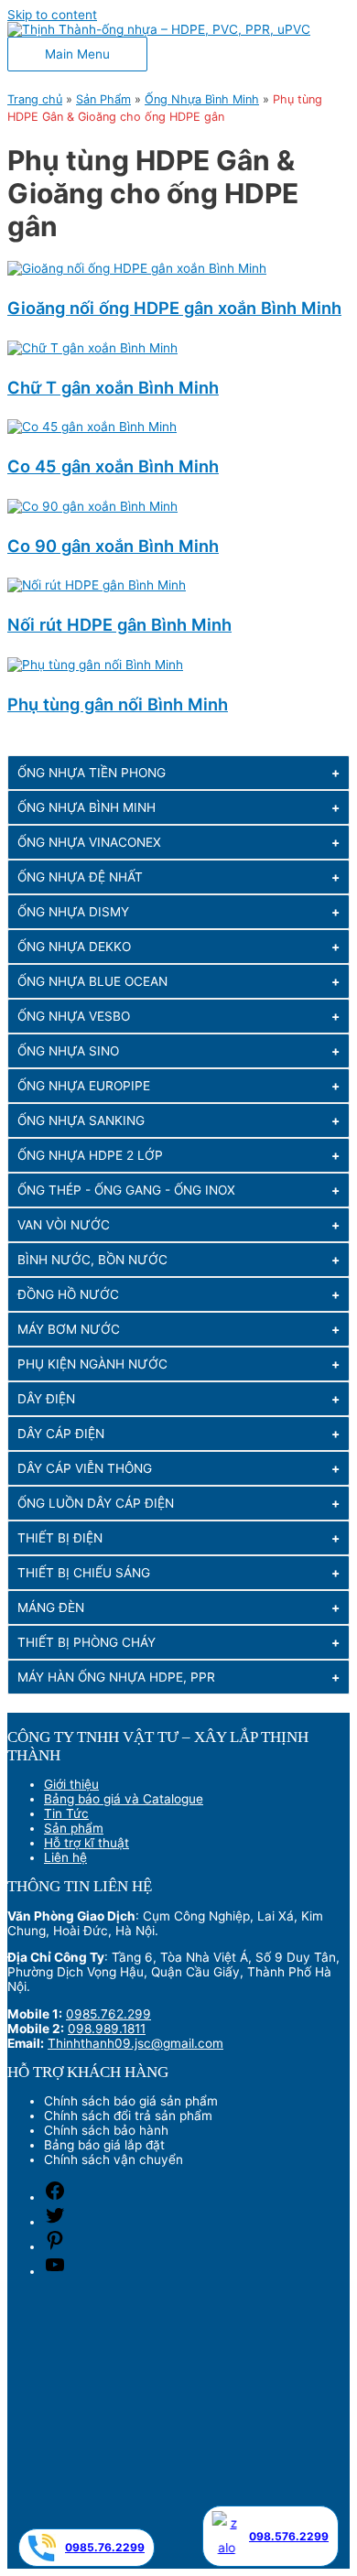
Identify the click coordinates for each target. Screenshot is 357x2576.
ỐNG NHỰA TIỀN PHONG (92, 773)
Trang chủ (35, 99)
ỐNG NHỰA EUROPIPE (84, 1086)
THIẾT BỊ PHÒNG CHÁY (87, 1642)
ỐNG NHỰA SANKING (81, 1120)
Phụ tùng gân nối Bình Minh (118, 704)
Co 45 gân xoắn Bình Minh (113, 466)
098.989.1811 (107, 2029)
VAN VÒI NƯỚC (64, 1225)
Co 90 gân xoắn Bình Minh (113, 546)
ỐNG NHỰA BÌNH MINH (87, 807)
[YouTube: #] (55, 2271)
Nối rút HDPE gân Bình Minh (119, 624)
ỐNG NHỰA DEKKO (74, 947)
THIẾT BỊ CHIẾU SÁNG (84, 1573)
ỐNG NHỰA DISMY (73, 912)
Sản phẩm (74, 1828)
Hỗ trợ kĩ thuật (87, 1843)
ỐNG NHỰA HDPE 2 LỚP (90, 1155)
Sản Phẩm (103, 99)
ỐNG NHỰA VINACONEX (89, 842)
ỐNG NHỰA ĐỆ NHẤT (80, 877)
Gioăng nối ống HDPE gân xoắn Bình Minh (174, 308)
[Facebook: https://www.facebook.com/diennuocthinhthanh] (55, 2197)
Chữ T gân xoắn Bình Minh (113, 387)
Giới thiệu (71, 1784)
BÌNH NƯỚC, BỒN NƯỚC (92, 1260)
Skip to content (52, 15)
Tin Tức (66, 1813)
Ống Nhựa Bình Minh (202, 99)
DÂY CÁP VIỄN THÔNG (85, 1468)
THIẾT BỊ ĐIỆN (60, 1538)
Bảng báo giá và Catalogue (124, 1799)
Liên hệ (65, 1857)
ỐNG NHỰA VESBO (74, 1016)
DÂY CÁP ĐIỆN (61, 1434)
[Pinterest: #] (55, 2246)
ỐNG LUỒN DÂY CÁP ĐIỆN (96, 1503)
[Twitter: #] (55, 2222)
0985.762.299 (108, 2014)
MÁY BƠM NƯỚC (69, 1329)
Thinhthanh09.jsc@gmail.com (135, 2043)
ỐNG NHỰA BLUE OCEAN (92, 981)
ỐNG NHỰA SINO (68, 1051)
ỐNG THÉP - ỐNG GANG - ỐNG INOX (126, 1190)
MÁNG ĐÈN (51, 1607)
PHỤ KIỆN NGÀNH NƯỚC (92, 1364)
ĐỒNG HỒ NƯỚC (68, 1294)
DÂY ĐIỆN (46, 1399)
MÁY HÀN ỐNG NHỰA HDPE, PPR (116, 1677)
